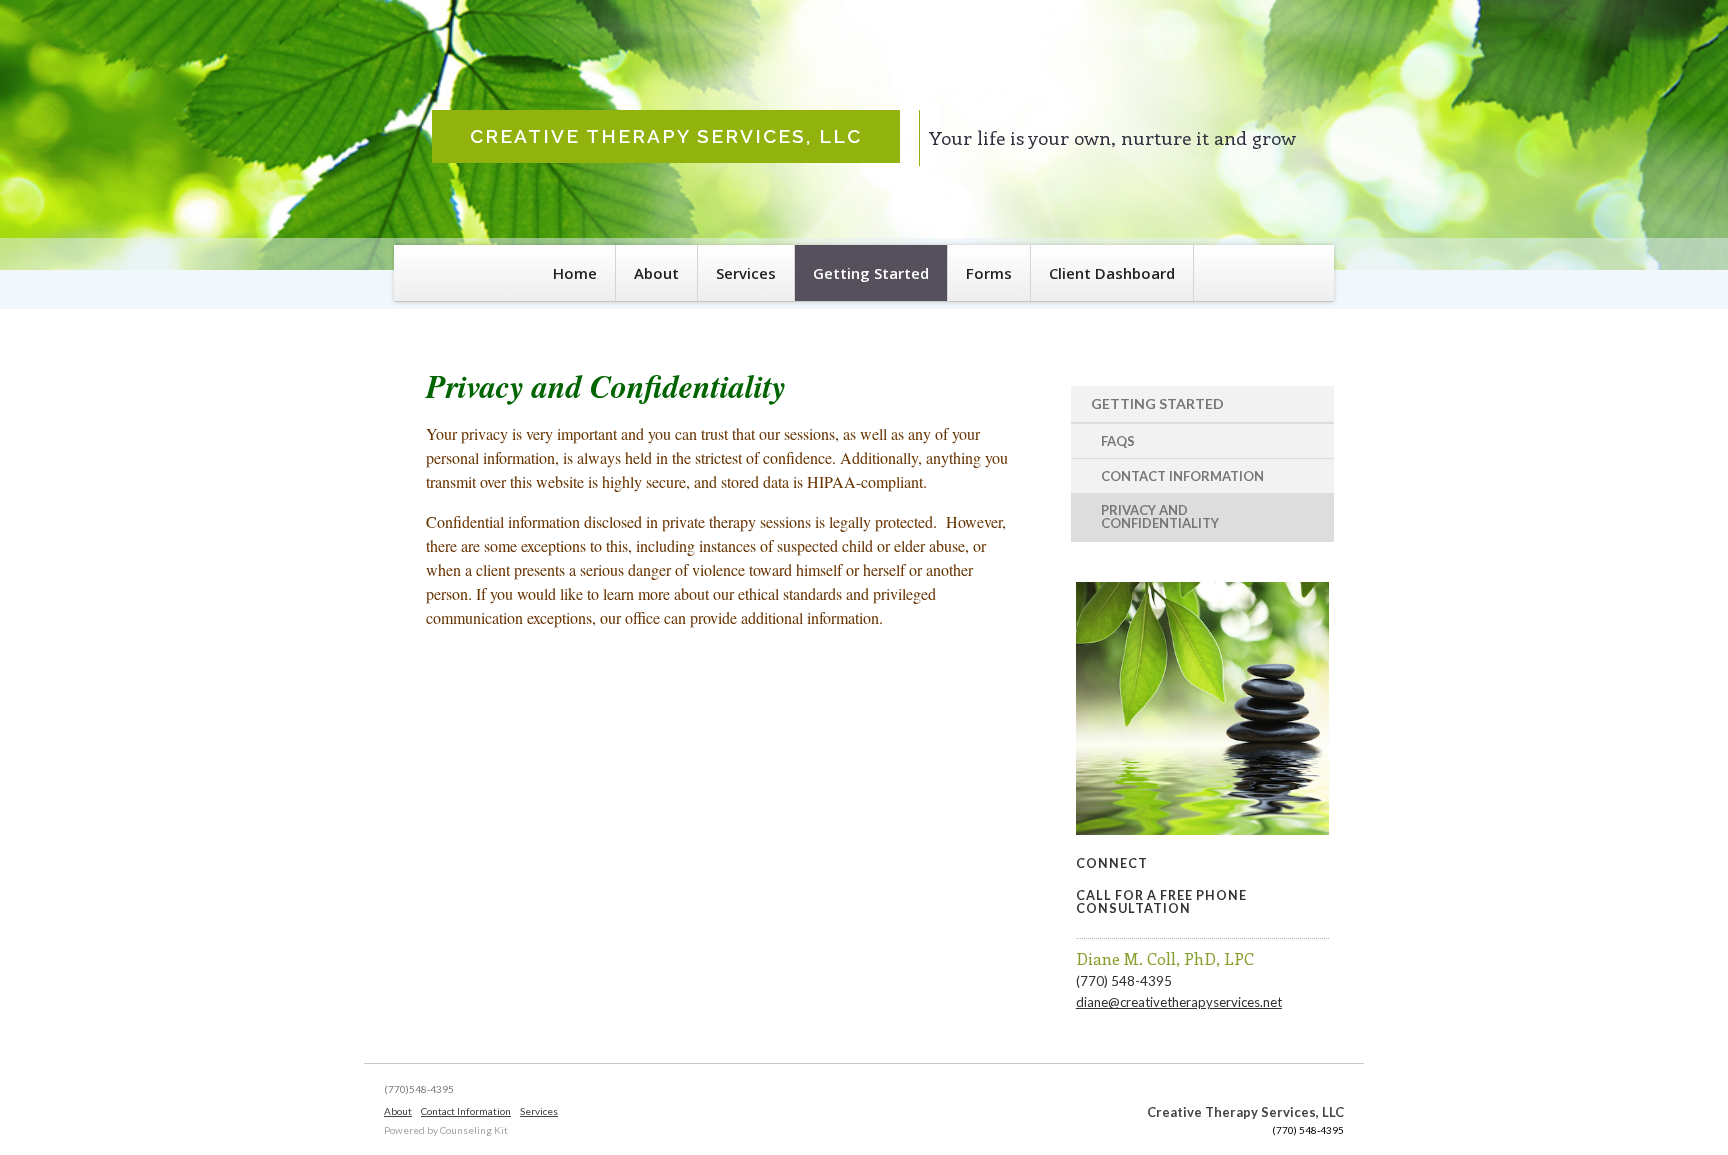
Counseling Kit (474, 1130)
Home (575, 273)
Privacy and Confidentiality (1160, 516)
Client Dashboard (1112, 273)
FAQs (1118, 441)
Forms (989, 273)
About (656, 273)
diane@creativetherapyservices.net (1179, 1002)
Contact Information (1182, 476)
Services (746, 273)
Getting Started (871, 273)
